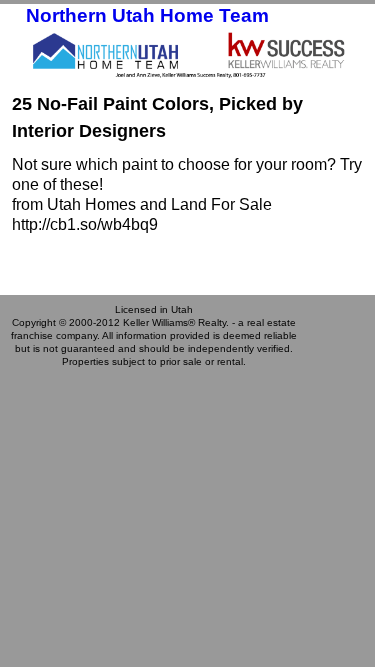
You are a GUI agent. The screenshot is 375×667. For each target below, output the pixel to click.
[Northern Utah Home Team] (187, 54)
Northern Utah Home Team (147, 15)
